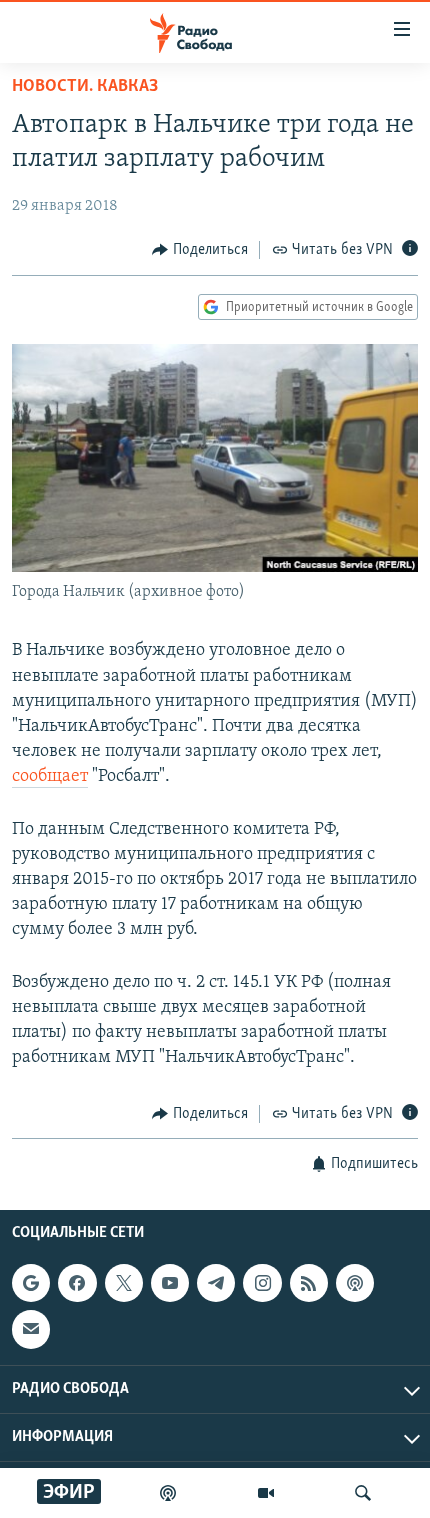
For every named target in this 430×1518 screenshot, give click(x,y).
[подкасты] (168, 1493)
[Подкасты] (355, 1283)
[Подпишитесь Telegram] (216, 1283)
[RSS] (309, 1283)
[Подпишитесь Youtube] (170, 1283)
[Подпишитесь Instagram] (262, 1283)
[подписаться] (31, 1329)
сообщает (50, 777)
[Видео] (266, 1493)
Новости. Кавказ (85, 87)
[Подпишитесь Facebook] (77, 1283)
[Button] (200, 250)
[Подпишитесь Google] (31, 1283)
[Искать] (363, 1493)
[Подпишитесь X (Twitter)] (124, 1283)
